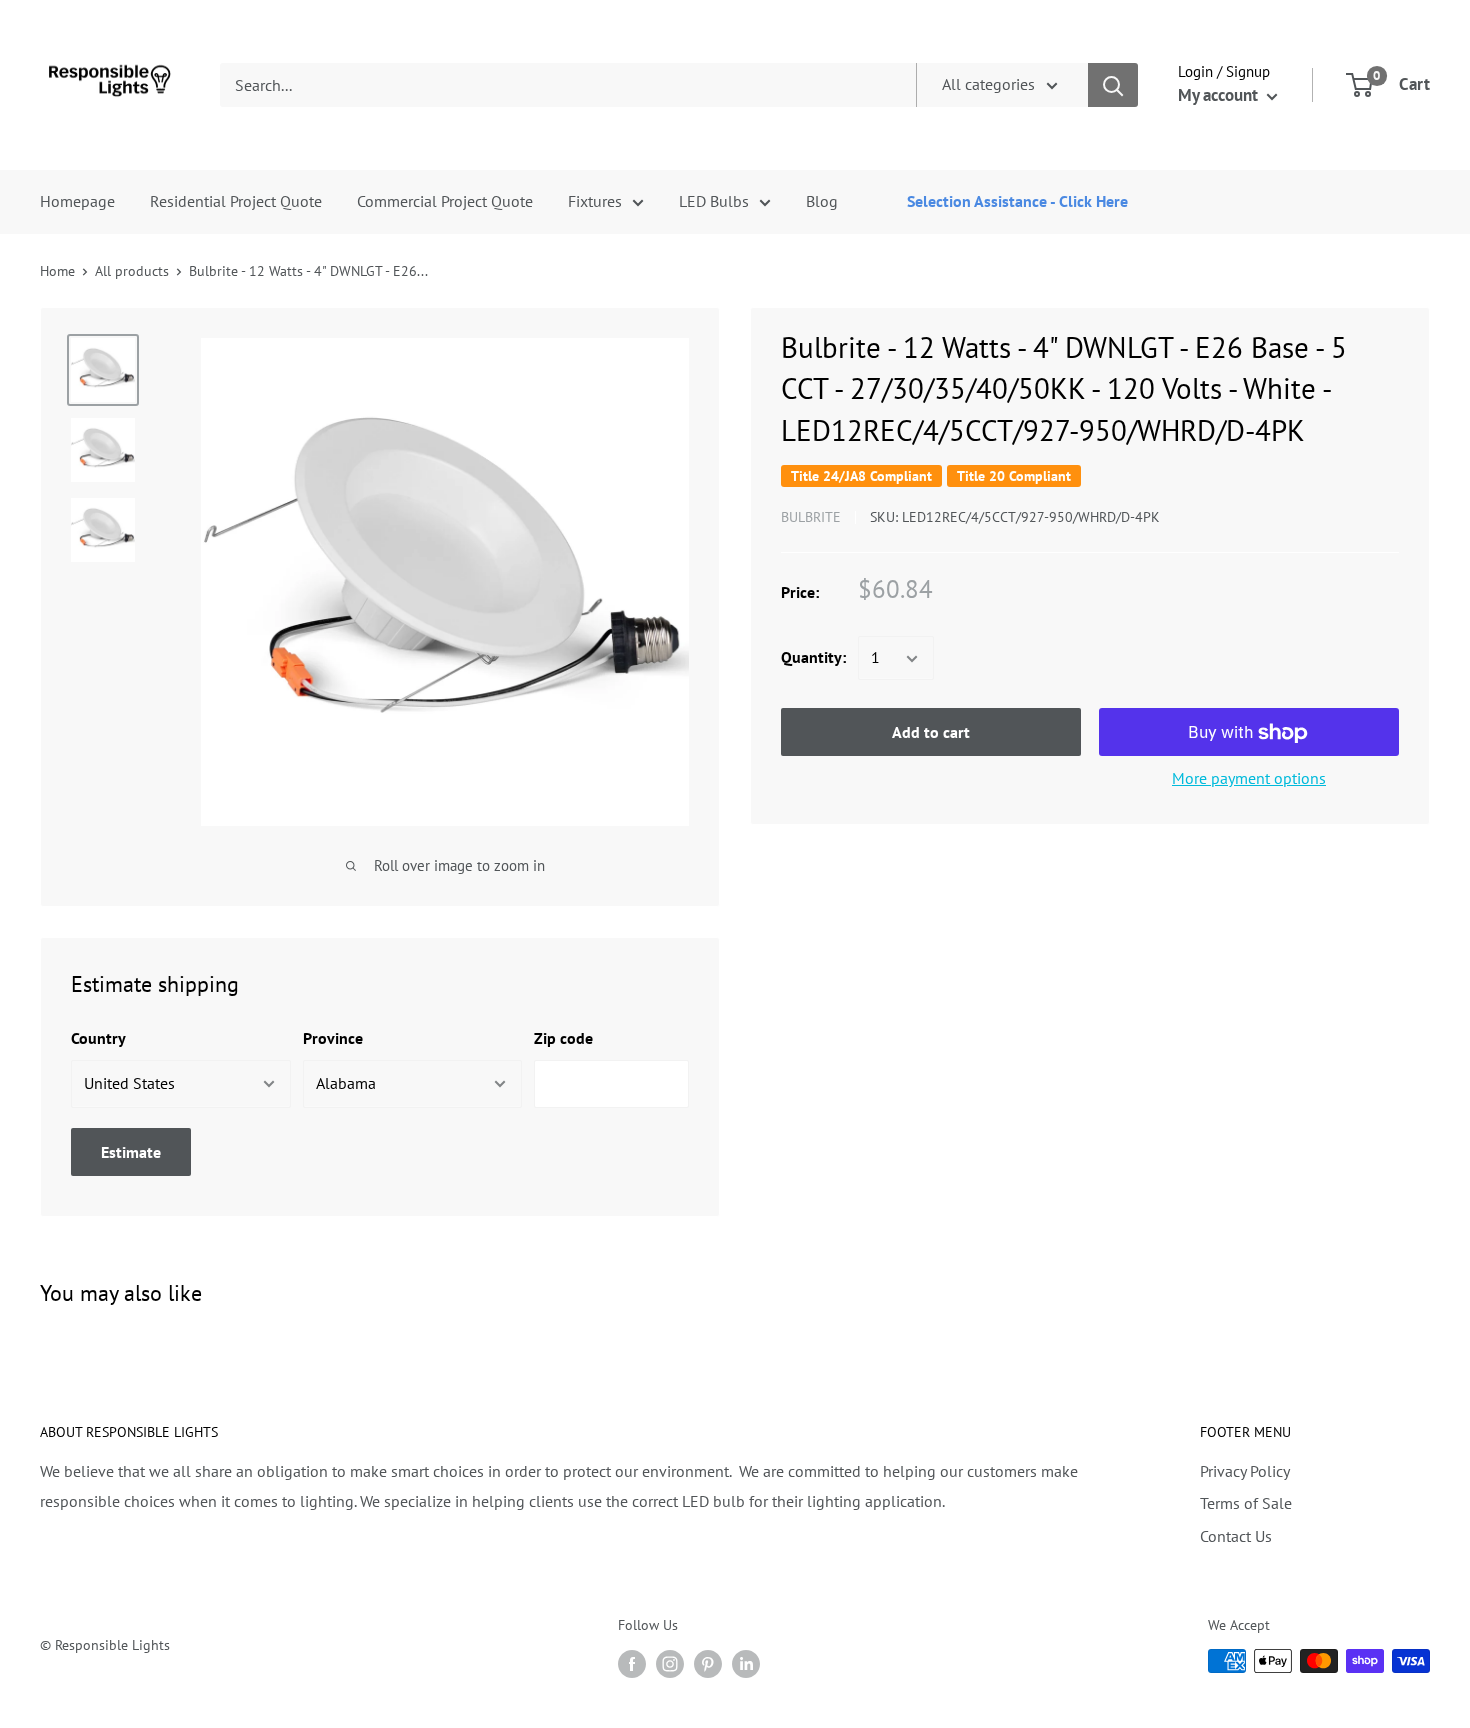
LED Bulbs (714, 201)
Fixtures (595, 201)
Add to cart (931, 733)
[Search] (1113, 85)
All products (132, 271)
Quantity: (813, 658)
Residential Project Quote (236, 201)
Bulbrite (811, 517)
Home (57, 271)
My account (1220, 95)
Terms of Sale (1246, 1503)
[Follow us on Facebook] (632, 1663)
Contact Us (1236, 1536)
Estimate (131, 1152)
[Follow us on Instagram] (670, 1663)
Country (98, 1038)
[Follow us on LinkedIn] (746, 1663)
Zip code (563, 1038)
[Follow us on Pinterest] (708, 1663)
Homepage (77, 201)
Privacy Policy (1245, 1471)
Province (333, 1038)
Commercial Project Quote (445, 201)
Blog (822, 201)
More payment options (1249, 779)
